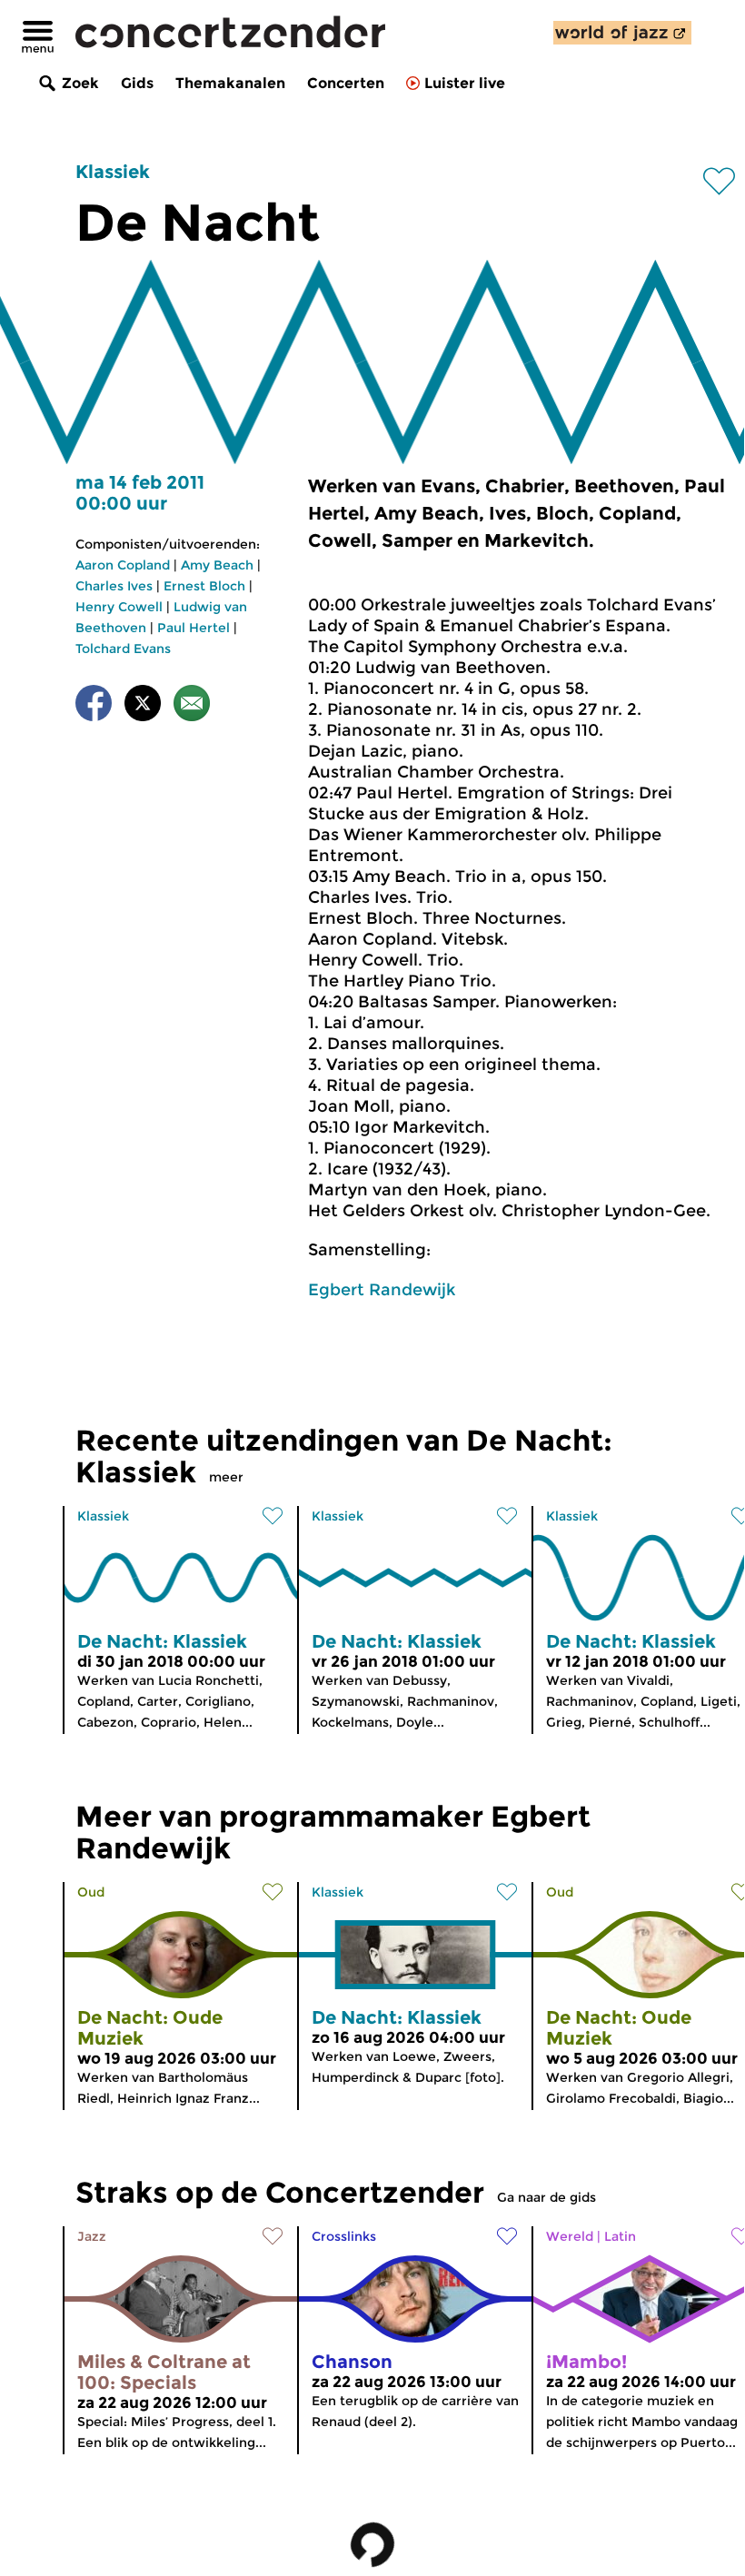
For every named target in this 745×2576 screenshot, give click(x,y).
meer (226, 1477)
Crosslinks (344, 2236)
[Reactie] (192, 706)
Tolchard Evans (123, 649)
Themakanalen (230, 83)
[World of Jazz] (622, 33)
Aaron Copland (123, 565)
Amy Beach (217, 565)
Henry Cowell (119, 607)
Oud (91, 1892)
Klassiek (113, 172)
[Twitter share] (143, 706)
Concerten (346, 83)
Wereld (570, 2236)
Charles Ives (114, 586)
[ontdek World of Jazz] (622, 33)
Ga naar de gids (546, 2197)
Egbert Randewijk (382, 1290)
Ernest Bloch (204, 586)
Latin (620, 2236)
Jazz (92, 2236)
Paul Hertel (194, 628)
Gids (137, 83)
